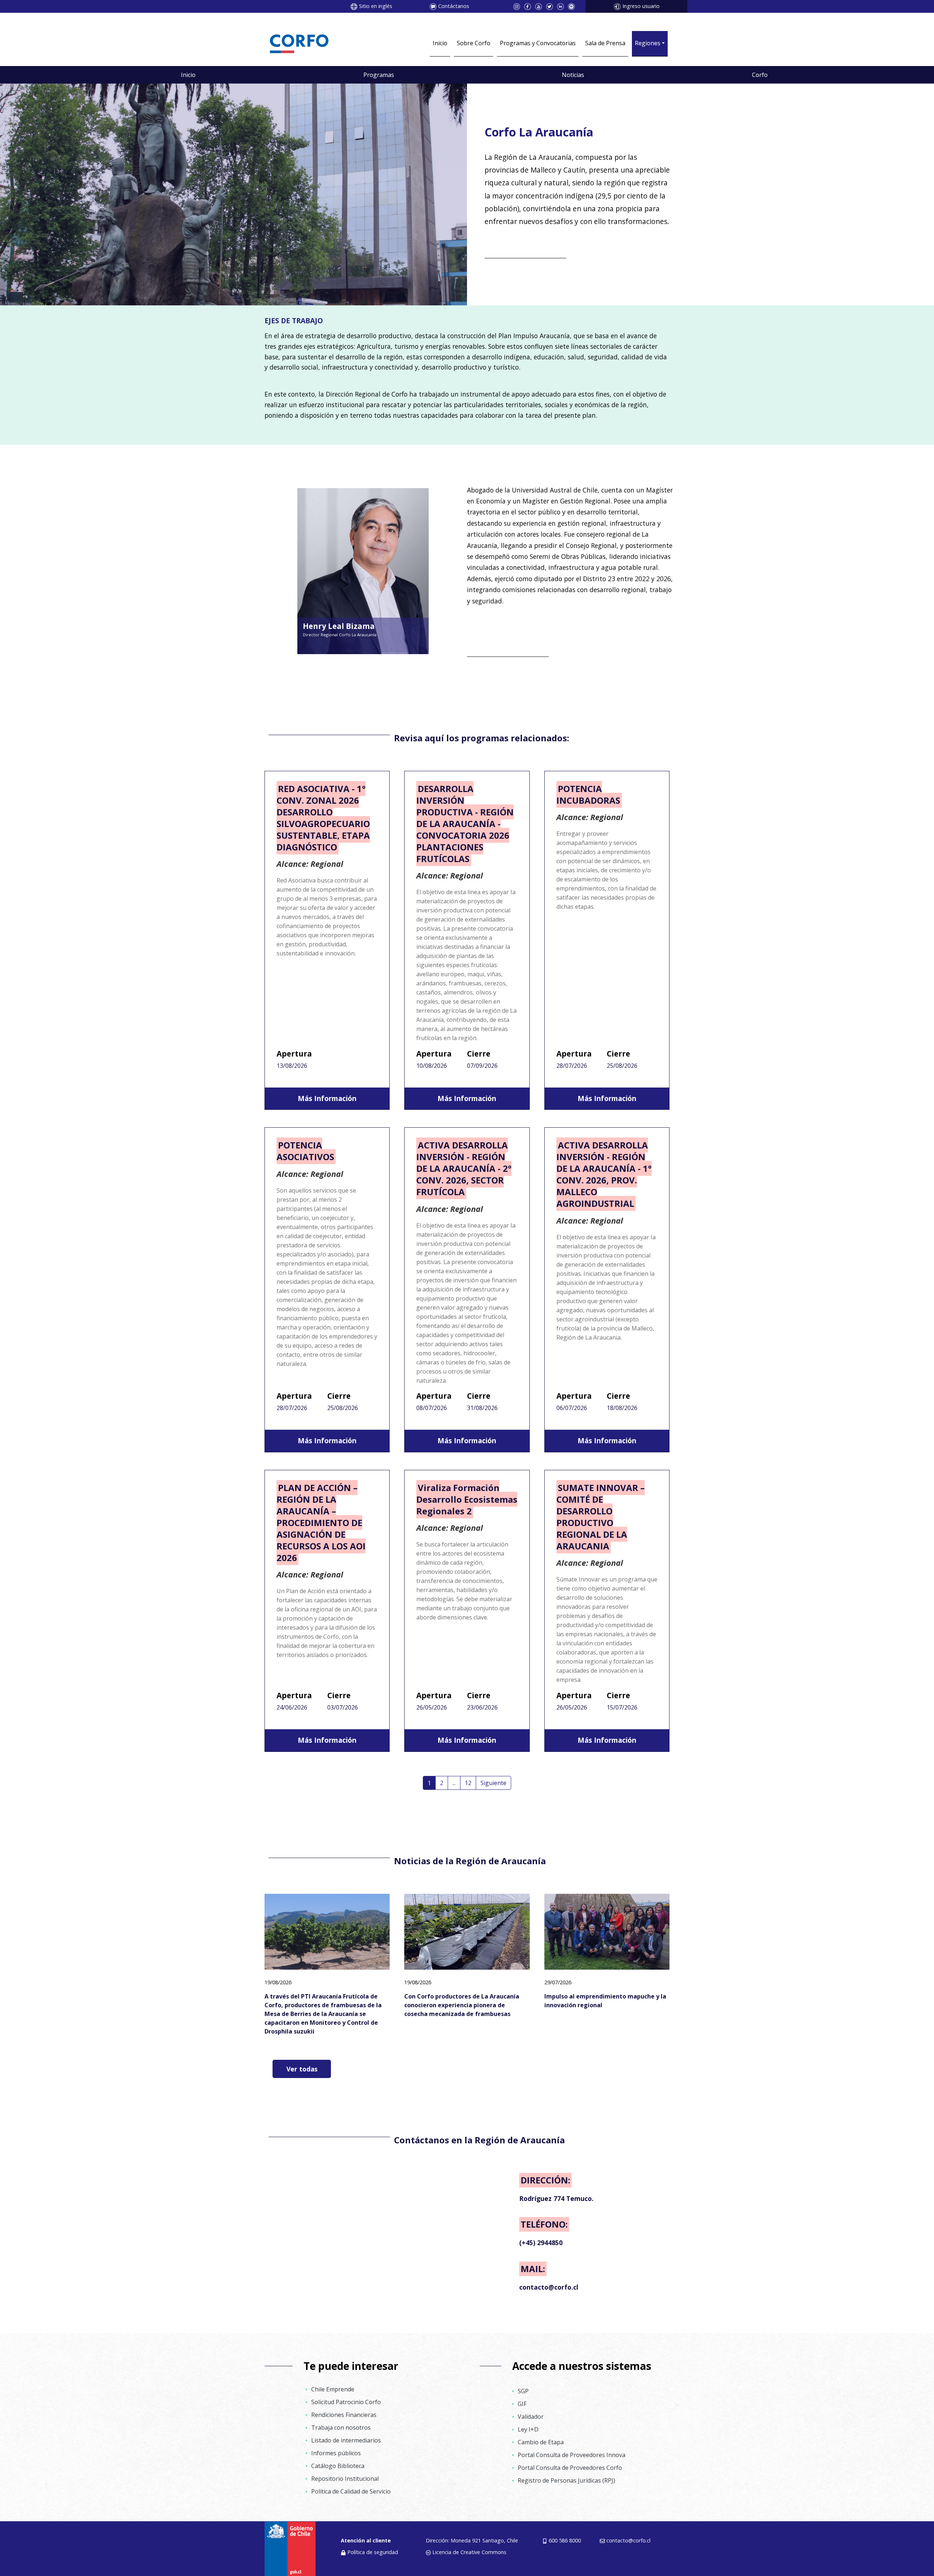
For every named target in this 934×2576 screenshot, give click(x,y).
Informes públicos (336, 2453)
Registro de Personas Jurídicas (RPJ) (566, 2480)
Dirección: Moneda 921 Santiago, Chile (472, 2540)
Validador (531, 2417)
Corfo (760, 75)
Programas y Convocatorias (538, 43)
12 (468, 1783)
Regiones (648, 43)
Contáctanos (454, 6)
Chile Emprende (333, 2389)
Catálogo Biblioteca (338, 2466)
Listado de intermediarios (346, 2440)
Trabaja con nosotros (341, 2428)
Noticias (573, 75)
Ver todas (302, 2069)
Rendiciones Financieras (344, 2415)
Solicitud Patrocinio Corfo (346, 2402)
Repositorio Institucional (345, 2479)
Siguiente (493, 1783)
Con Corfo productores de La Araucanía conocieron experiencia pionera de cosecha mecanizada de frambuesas (462, 2005)
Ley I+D (528, 2429)
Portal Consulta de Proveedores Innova (572, 2455)
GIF (522, 2404)
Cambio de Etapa (541, 2442)
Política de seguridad (373, 2552)
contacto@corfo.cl (628, 2540)
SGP (523, 2391)
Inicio (440, 43)
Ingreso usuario (641, 6)
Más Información (327, 1098)
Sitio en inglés (376, 6)
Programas (379, 75)
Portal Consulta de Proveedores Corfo (570, 2468)
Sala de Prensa (605, 43)
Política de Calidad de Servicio (351, 2491)
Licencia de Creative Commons (469, 2552)
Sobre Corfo (474, 43)
